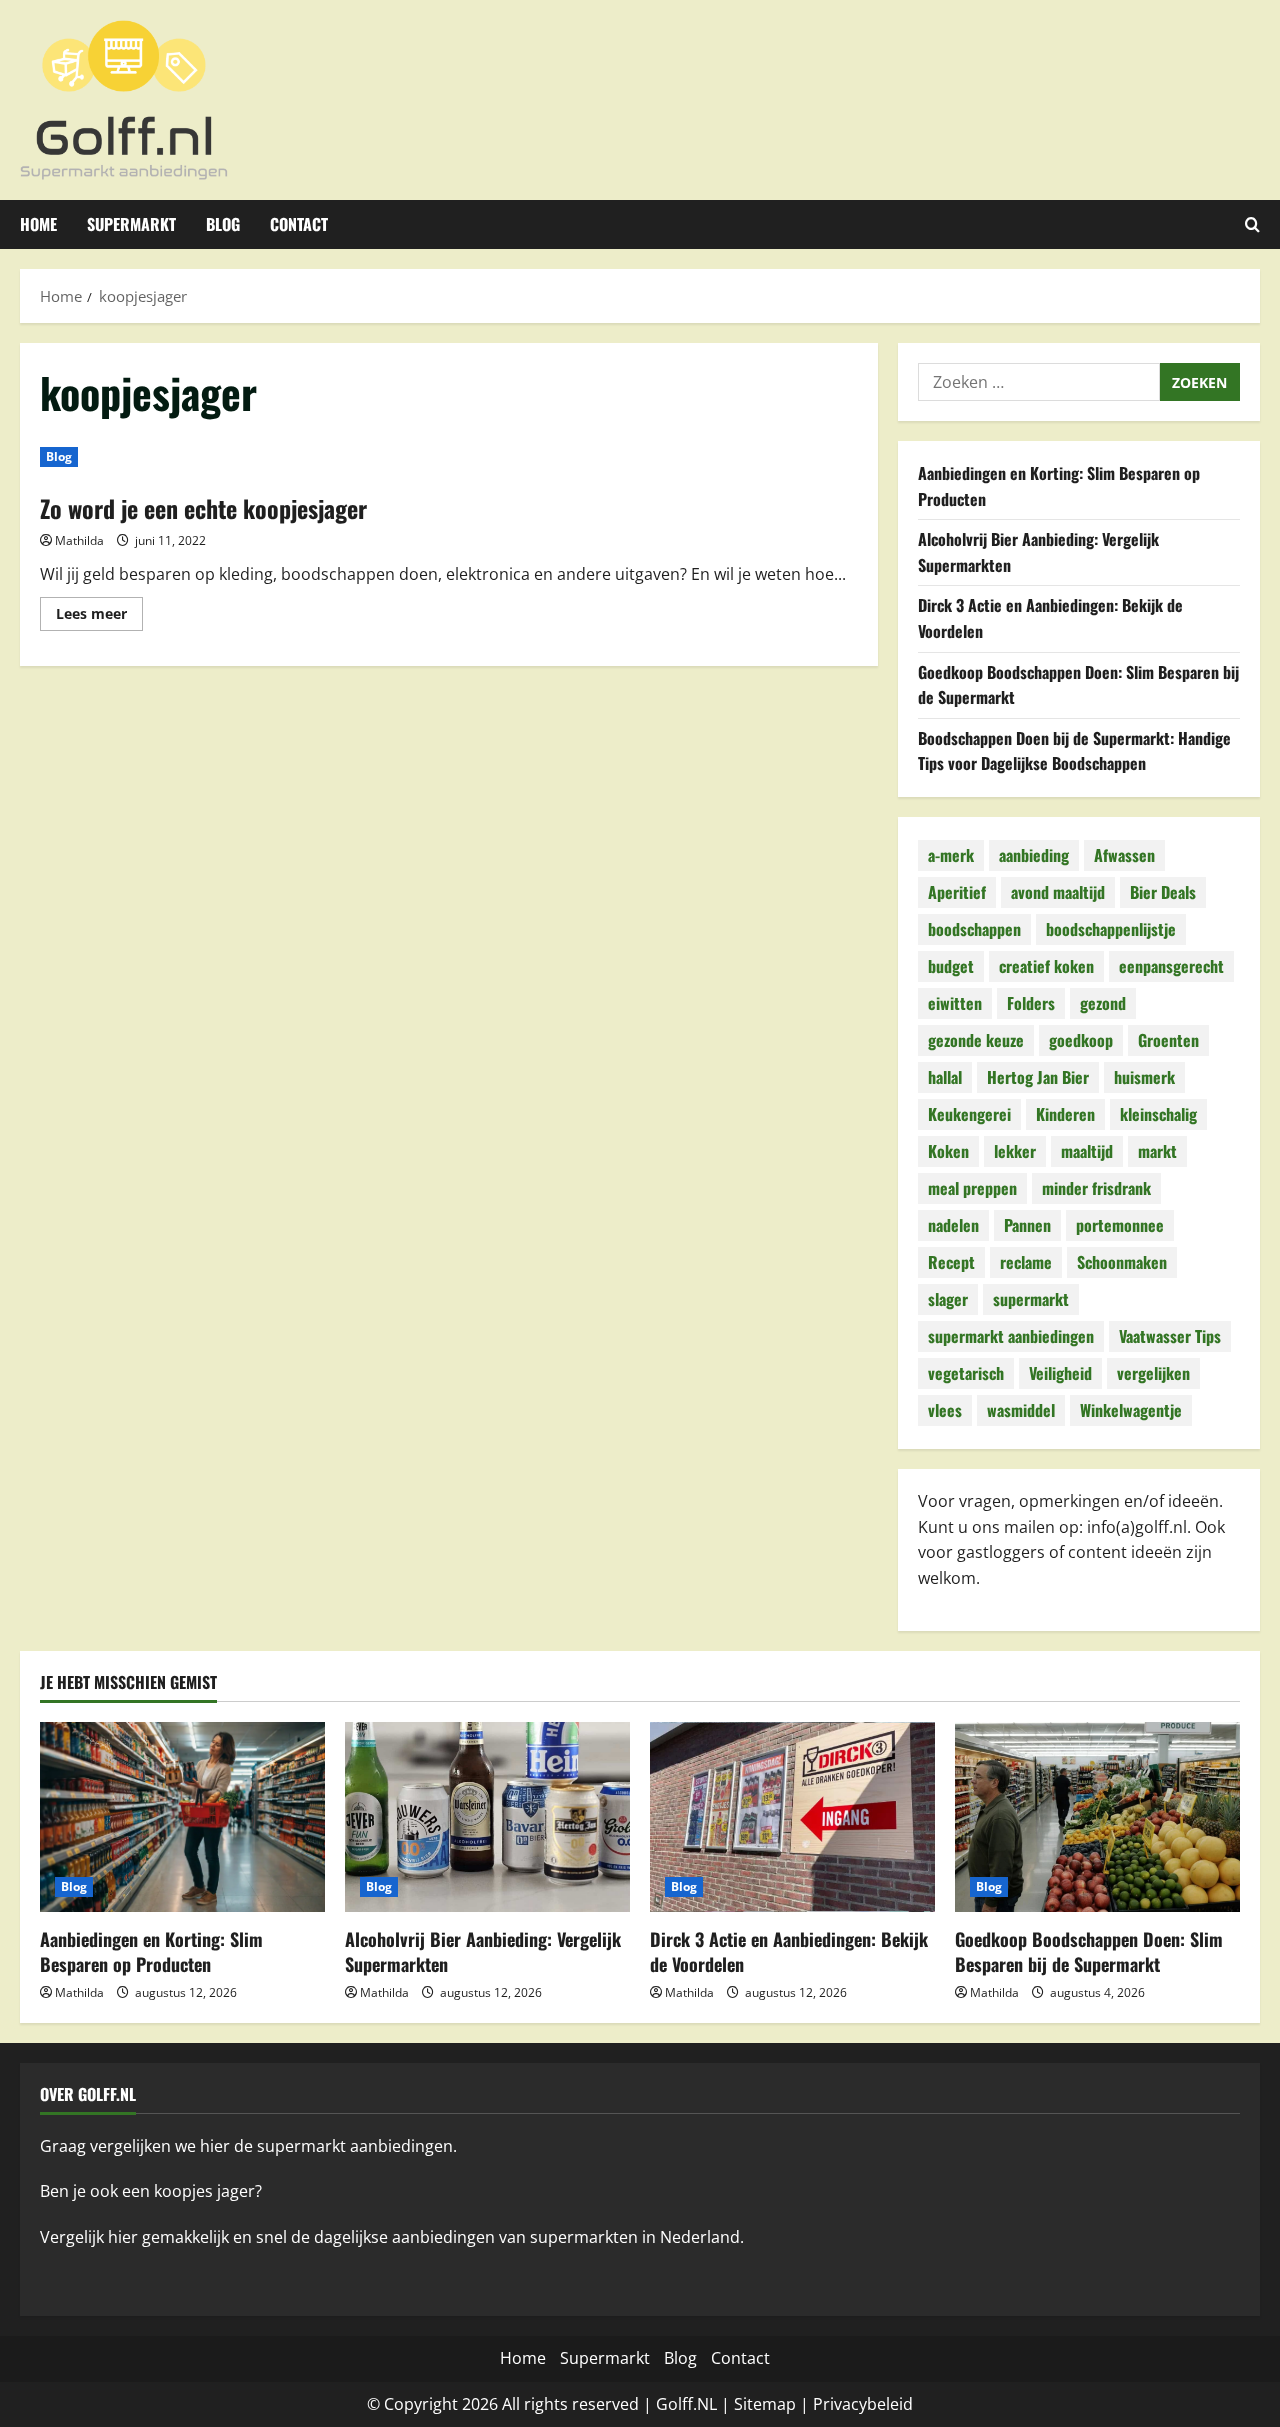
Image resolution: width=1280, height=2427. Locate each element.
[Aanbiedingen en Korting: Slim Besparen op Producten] (182, 1817)
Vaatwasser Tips (1170, 1336)
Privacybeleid (863, 2404)
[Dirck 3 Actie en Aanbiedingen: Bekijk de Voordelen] (792, 1817)
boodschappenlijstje (1111, 929)
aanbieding (1034, 855)
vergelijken (1153, 1373)
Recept (951, 1262)
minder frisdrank (1096, 1188)
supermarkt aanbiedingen (1011, 1336)
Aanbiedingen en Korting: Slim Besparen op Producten (151, 1951)
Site (748, 2404)
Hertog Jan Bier (1038, 1077)
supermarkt (1031, 1299)
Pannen (1027, 1225)
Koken (948, 1151)
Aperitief (957, 892)
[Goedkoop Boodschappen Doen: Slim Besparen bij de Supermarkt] (1097, 1817)
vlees (945, 1410)
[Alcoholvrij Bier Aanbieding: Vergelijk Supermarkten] (487, 1817)
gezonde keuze (976, 1040)
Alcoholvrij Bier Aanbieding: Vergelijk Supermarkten (483, 1951)
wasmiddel (1021, 1410)
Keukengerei (969, 1114)
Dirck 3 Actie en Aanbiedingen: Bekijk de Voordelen (789, 1951)
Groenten (1168, 1040)
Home (38, 224)
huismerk (1144, 1077)
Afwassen (1124, 855)
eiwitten (955, 1003)
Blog (223, 224)
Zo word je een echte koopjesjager (203, 508)
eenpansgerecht (1171, 966)
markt (1157, 1151)
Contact (299, 224)
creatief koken (1046, 966)
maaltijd (1087, 1151)
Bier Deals (1163, 892)
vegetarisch (966, 1373)
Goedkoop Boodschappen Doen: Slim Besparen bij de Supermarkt (1089, 1951)
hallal (945, 1077)
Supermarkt (131, 224)
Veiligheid (1060, 1373)
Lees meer (99, 617)
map (779, 2404)
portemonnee (1120, 1225)
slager (948, 1299)
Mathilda (79, 540)
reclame (1026, 1262)
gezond (1103, 1003)
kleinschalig (1158, 1114)
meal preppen (972, 1188)
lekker (1015, 1151)
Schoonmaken (1122, 1262)
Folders (1031, 1003)
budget (951, 966)
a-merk (951, 855)
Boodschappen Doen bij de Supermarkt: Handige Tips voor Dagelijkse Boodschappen (1074, 751)
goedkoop (1081, 1040)
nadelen (953, 1225)
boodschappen (974, 929)
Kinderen (1065, 1114)
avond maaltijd (1058, 892)
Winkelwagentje (1131, 1410)
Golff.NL (686, 2404)
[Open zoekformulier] (1252, 224)
